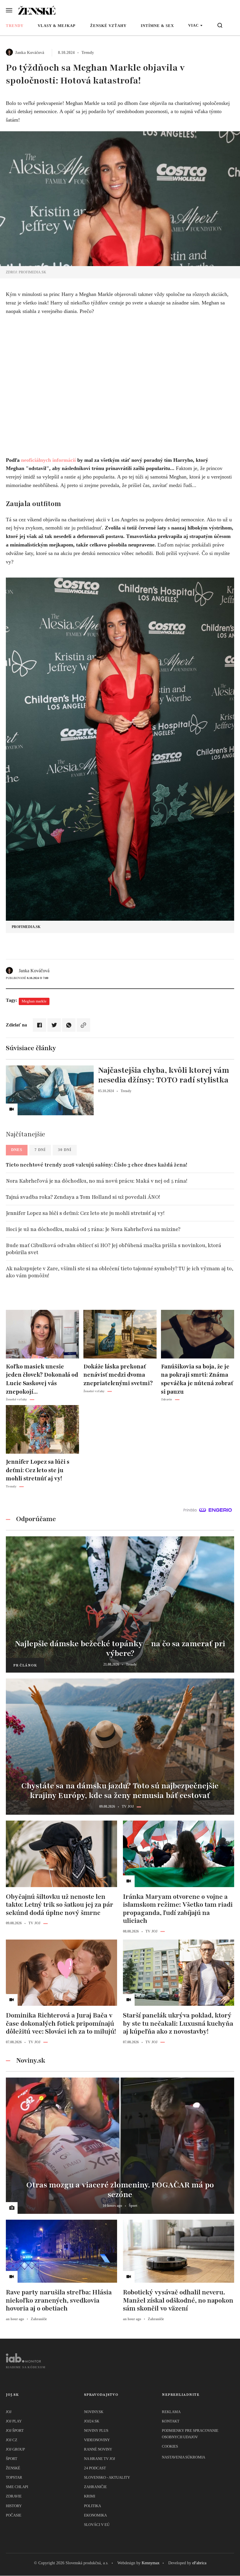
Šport (12, 2459)
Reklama (171, 2412)
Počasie (14, 2515)
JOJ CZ (12, 2440)
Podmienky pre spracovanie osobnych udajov (190, 2434)
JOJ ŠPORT (15, 2431)
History (14, 2506)
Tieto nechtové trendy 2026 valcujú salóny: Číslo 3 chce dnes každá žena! (96, 1165)
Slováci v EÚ (97, 2525)
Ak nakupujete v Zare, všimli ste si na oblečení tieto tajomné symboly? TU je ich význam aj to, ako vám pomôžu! (120, 1272)
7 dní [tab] (40, 1150)
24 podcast (95, 2468)
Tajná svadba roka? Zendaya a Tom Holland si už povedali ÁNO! (83, 1197)
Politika (92, 2506)
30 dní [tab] (65, 1150)
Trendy (15, 26)
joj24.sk (92, 2421)
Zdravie (14, 2496)
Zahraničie (95, 2487)
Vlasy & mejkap (57, 26)
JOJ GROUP (15, 2449)
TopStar (14, 2477)
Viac (193, 25)
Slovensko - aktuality (107, 2477)
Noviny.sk (94, 2412)
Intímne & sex (157, 26)
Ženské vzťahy (108, 26)
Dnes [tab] (17, 1150)
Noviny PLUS (96, 2431)
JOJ (9, 2412)
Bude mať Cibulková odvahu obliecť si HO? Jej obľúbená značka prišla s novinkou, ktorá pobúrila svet (114, 1249)
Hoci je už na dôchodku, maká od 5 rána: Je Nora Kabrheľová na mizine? (93, 1229)
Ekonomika (95, 2515)
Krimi (90, 2496)
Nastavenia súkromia (184, 2457)
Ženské (13, 2468)
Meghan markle (34, 1001)
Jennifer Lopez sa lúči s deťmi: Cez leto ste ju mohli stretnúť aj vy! (85, 1213)
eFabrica (199, 2563)
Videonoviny (97, 2440)
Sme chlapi (17, 2487)
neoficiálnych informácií (48, 460)
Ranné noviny (98, 2449)
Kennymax (151, 2563)
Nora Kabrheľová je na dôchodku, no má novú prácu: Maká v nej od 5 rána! (97, 1181)
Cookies (170, 2446)
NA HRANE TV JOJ (100, 2459)
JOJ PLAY (14, 2421)
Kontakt (171, 2421)
